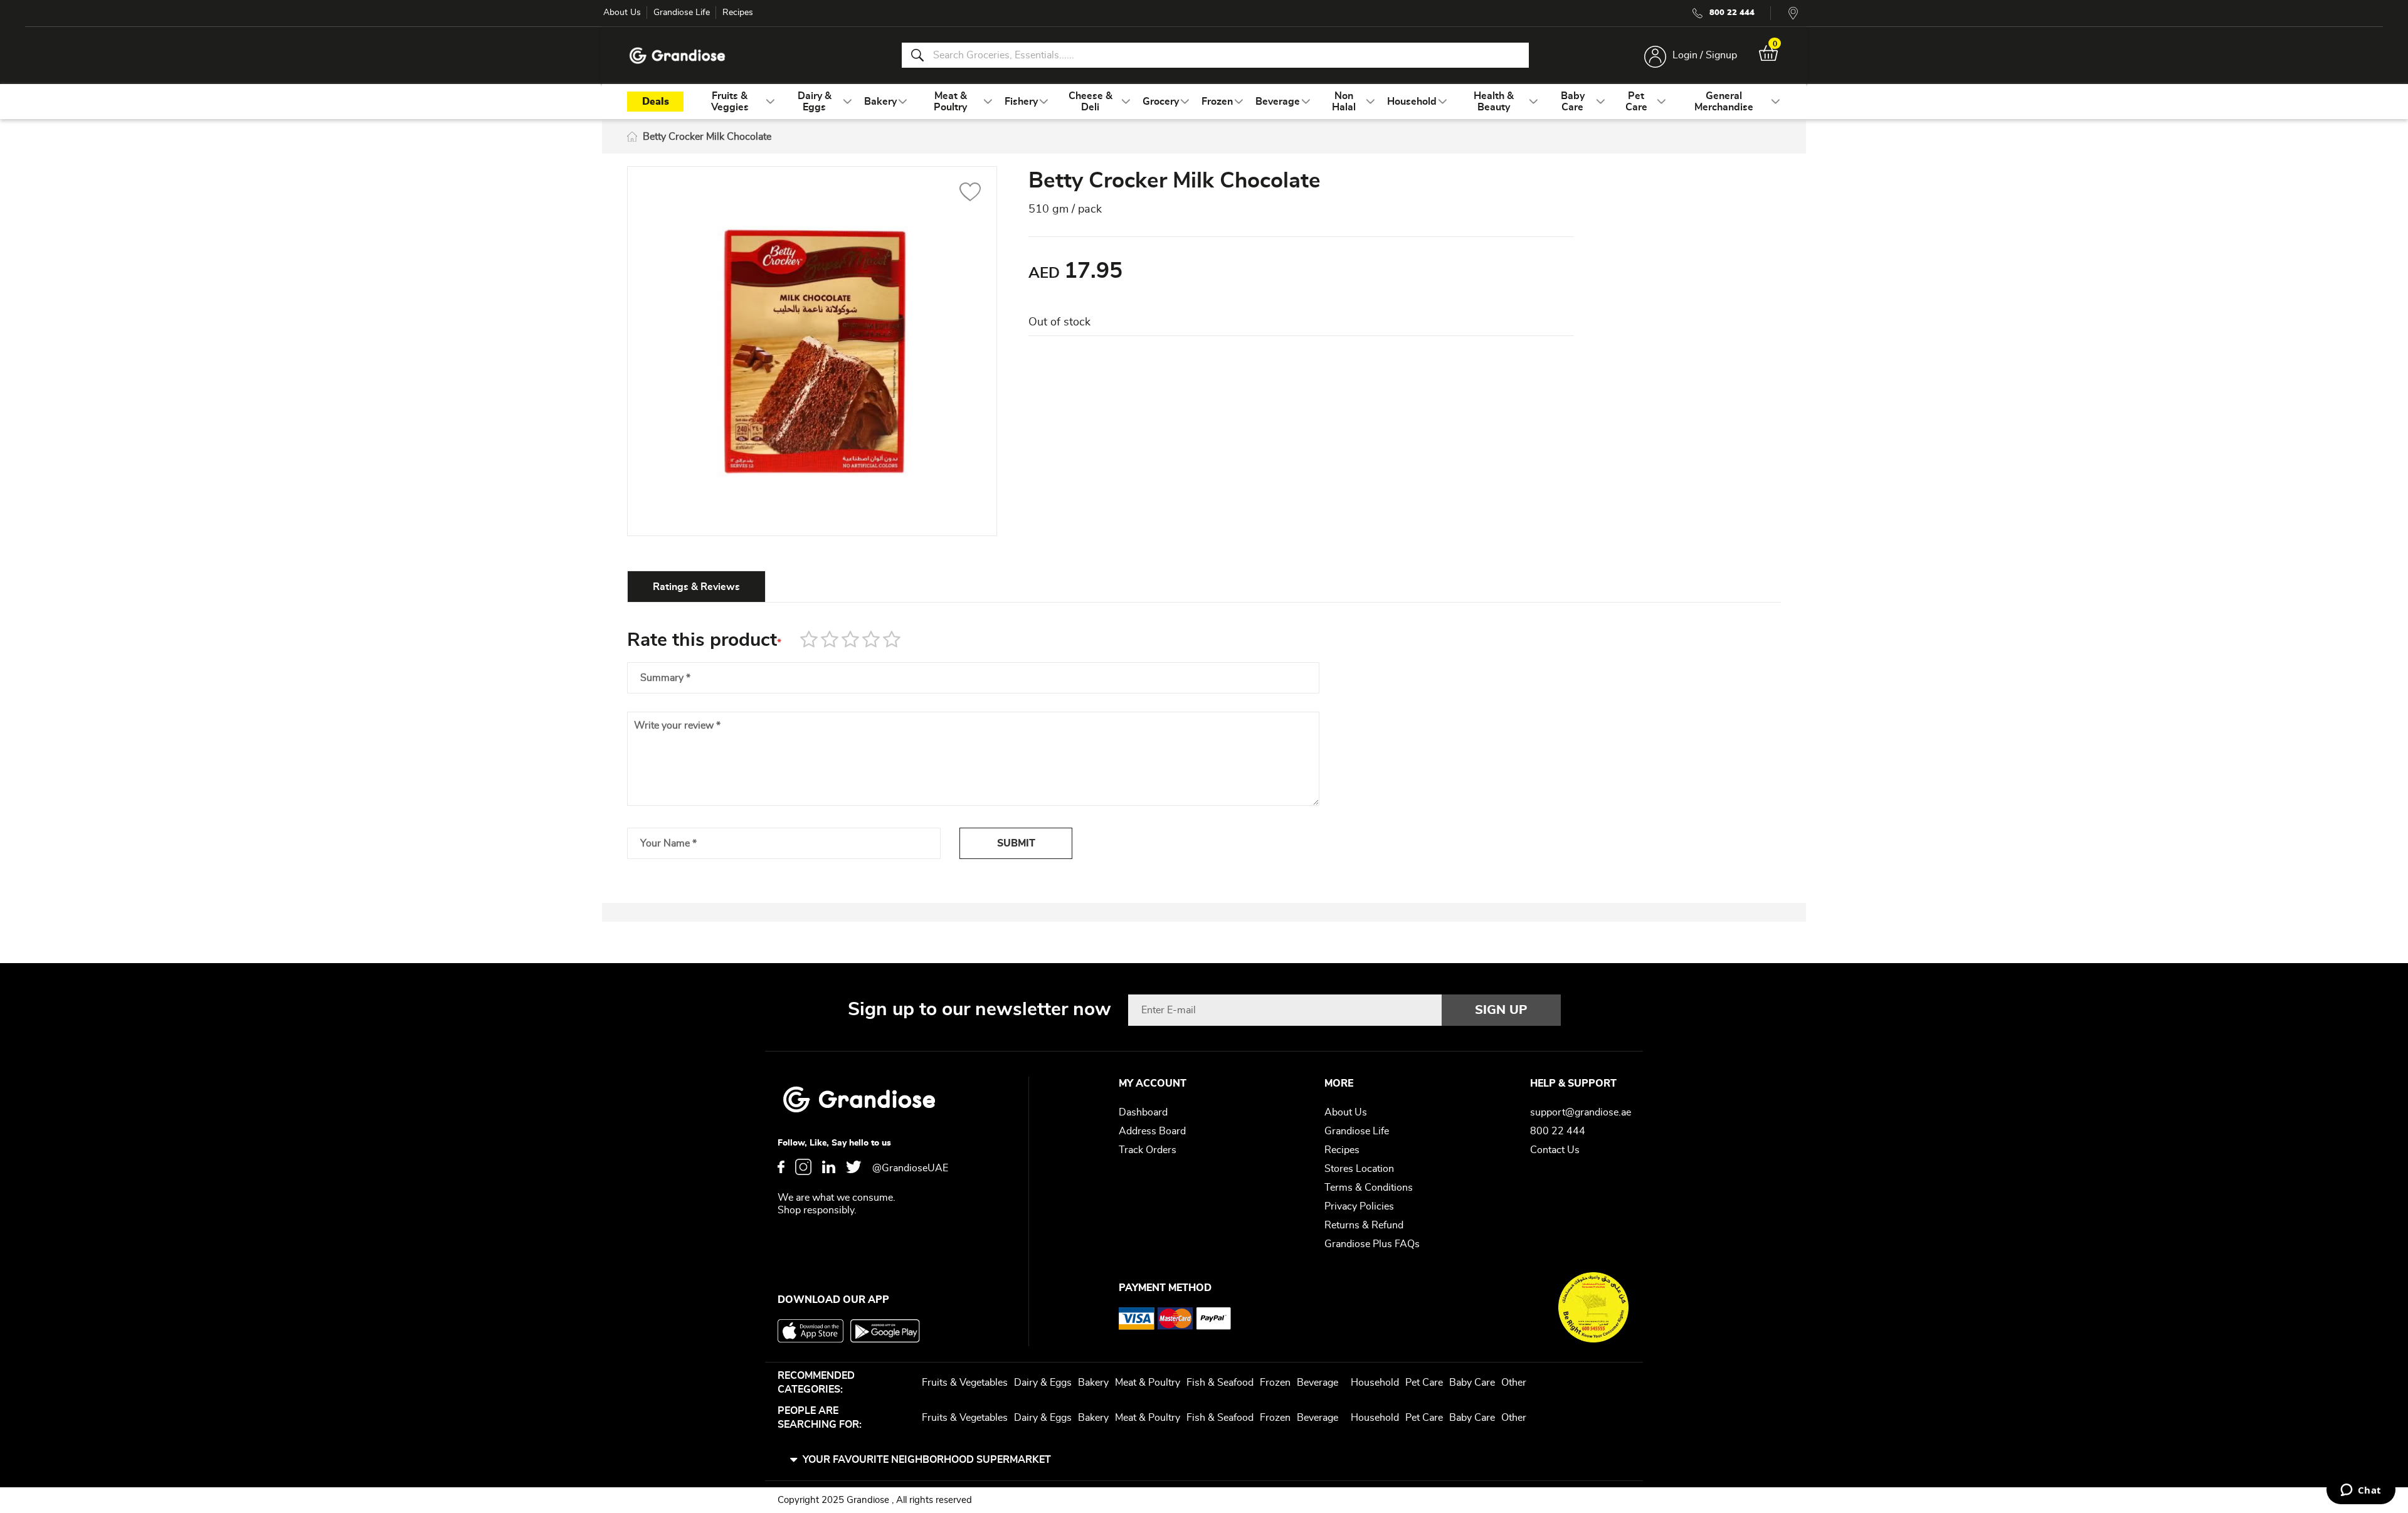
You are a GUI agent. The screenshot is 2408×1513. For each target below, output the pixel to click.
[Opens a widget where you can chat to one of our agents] (2361, 1491)
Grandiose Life (682, 13)
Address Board (1152, 1131)
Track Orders (1148, 1150)
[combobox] (1215, 55)
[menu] (1204, 102)
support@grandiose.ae (1581, 1112)
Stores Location (1359, 1169)
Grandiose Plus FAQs (1372, 1244)
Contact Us (1555, 1150)
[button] (970, 194)
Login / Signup (1705, 55)
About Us (622, 13)
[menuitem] (730, 102)
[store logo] (677, 55)
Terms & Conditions (1369, 1188)
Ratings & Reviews (696, 587)
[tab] (696, 586)
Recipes (738, 13)
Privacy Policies (1359, 1206)
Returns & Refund (1364, 1225)
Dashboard (1143, 1112)
